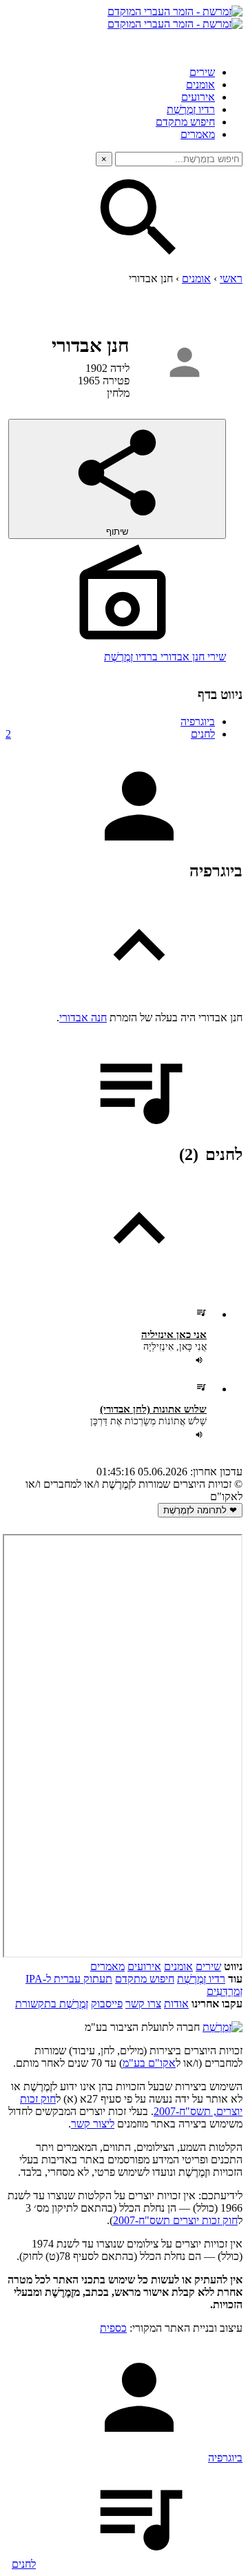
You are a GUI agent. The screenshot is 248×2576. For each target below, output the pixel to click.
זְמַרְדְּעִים (225, 1991)
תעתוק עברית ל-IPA (69, 1979)
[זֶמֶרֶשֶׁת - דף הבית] (223, 2027)
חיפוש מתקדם (185, 122)
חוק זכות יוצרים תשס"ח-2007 (175, 2220)
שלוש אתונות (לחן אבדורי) (153, 1409)
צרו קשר (143, 2004)
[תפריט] (230, 43)
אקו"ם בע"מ (149, 2063)
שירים (202, 72)
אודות (176, 2004)
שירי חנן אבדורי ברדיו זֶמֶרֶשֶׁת (165, 657)
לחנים (110, 734)
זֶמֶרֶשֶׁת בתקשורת (52, 2004)
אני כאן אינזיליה (174, 1335)
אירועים (198, 97)
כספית (113, 2328)
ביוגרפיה (198, 721)
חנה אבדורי (83, 1017)
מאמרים (198, 134)
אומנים (200, 85)
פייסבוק (107, 2004)
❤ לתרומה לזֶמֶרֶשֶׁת (200, 1510)
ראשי (231, 278)
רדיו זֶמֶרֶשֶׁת (201, 1979)
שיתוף (117, 532)
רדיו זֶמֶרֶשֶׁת (191, 109)
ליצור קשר (93, 2124)
